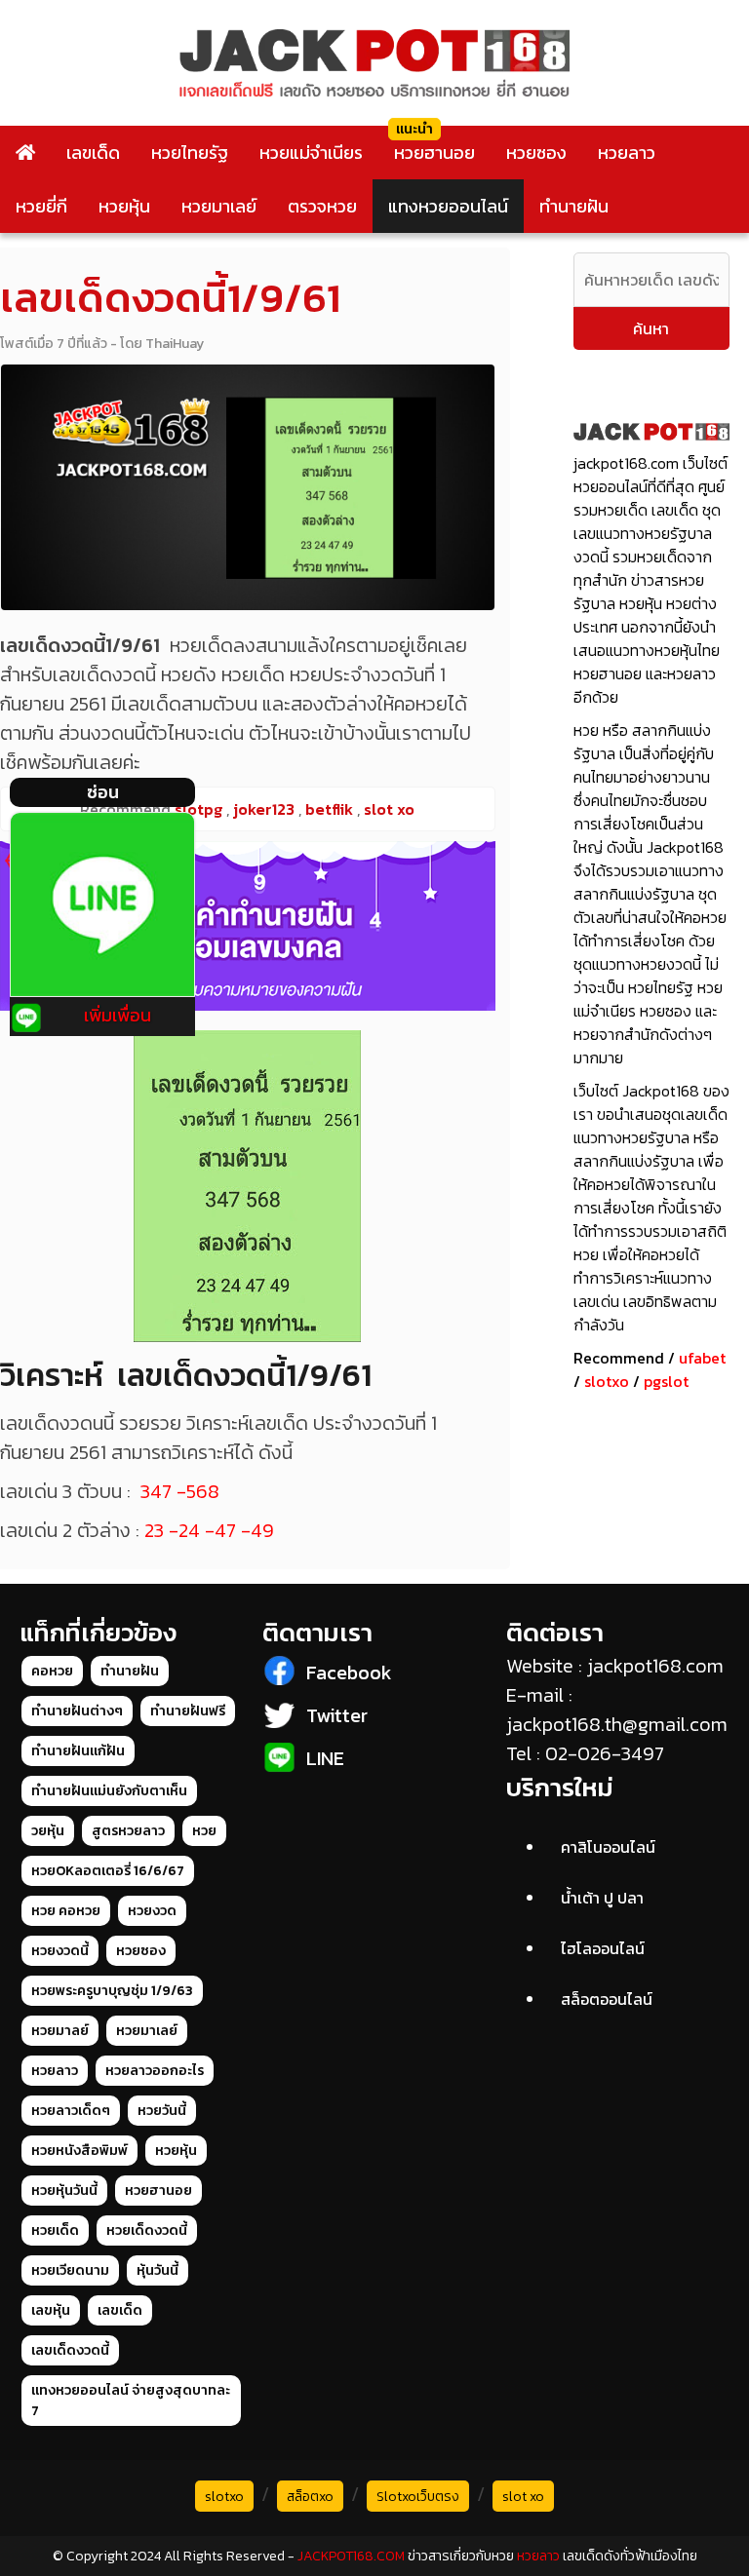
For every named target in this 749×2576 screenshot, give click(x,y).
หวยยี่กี (41, 206)
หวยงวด (152, 1911)
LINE (325, 1758)
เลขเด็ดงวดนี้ (70, 2350)
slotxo (607, 1381)
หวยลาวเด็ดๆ (71, 2111)
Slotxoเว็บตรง (418, 2497)
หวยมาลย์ (60, 2031)
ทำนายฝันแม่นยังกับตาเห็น (109, 1791)
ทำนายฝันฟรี (188, 1711)
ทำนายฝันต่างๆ (77, 1711)
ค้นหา (651, 328)
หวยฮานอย (434, 153)
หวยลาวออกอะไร (155, 2071)
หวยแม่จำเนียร (311, 153)
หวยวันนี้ (162, 2111)
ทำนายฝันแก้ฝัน (78, 1751)
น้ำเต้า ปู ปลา (602, 1898)
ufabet (702, 1358)
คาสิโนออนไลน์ (608, 1847)
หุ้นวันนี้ (158, 2270)
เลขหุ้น (51, 2310)
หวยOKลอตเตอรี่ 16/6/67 (108, 1871)
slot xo (523, 2497)
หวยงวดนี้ (60, 1951)
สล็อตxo (310, 2497)
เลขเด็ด (93, 153)
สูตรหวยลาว (128, 1831)
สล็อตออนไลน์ (607, 1999)
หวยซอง (536, 153)
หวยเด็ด (55, 2230)
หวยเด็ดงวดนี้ (147, 2230)
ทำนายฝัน (574, 206)
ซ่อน (103, 792)
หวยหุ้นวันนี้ (64, 2191)
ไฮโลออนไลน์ (603, 1948)
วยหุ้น (48, 1831)
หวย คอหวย (66, 1911)
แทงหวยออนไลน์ (448, 206)
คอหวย (52, 1671)
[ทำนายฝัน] (248, 926)
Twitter (337, 1715)
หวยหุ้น (124, 206)
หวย (204, 1831)
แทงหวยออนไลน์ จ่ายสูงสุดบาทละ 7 (131, 2401)
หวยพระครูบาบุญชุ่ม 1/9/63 (112, 1991)
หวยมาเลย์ (219, 206)
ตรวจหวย (322, 206)
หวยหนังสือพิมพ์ (79, 2151)
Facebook (349, 1672)
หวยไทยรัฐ (190, 153)
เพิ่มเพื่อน (118, 1015)
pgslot (666, 1381)
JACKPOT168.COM (351, 2556)
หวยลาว (627, 153)
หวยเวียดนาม (70, 2270)
